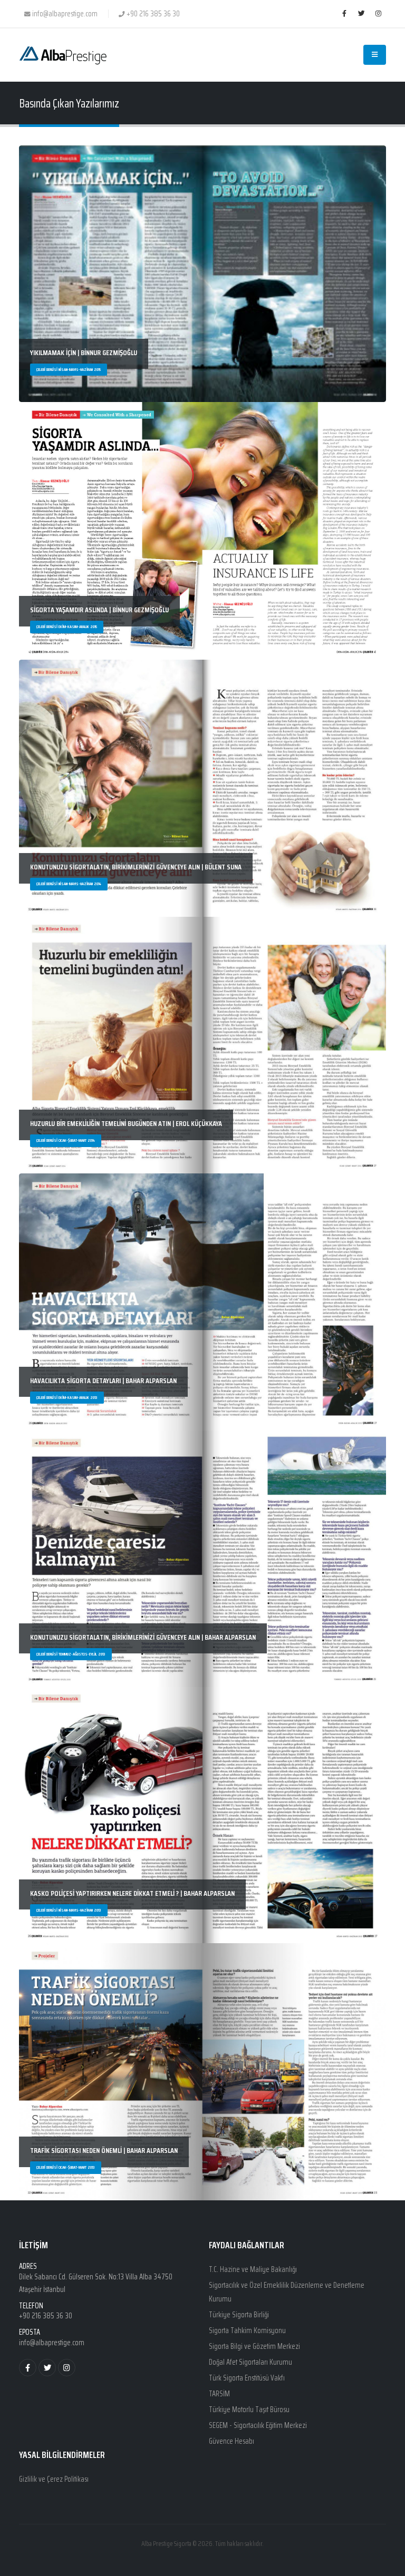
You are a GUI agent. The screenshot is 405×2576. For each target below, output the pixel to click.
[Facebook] (344, 14)
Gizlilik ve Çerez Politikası (54, 2479)
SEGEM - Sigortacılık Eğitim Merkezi (258, 2425)
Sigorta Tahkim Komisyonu (247, 2330)
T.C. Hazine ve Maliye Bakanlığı (253, 2269)
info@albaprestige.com (52, 2343)
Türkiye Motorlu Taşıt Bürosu (249, 2410)
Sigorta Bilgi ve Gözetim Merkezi (254, 2346)
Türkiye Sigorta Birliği (239, 2315)
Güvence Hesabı (232, 2441)
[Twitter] (361, 14)
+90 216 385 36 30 (46, 2316)
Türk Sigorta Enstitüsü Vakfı (247, 2378)
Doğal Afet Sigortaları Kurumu (250, 2362)
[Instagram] (378, 14)
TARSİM (219, 2394)
